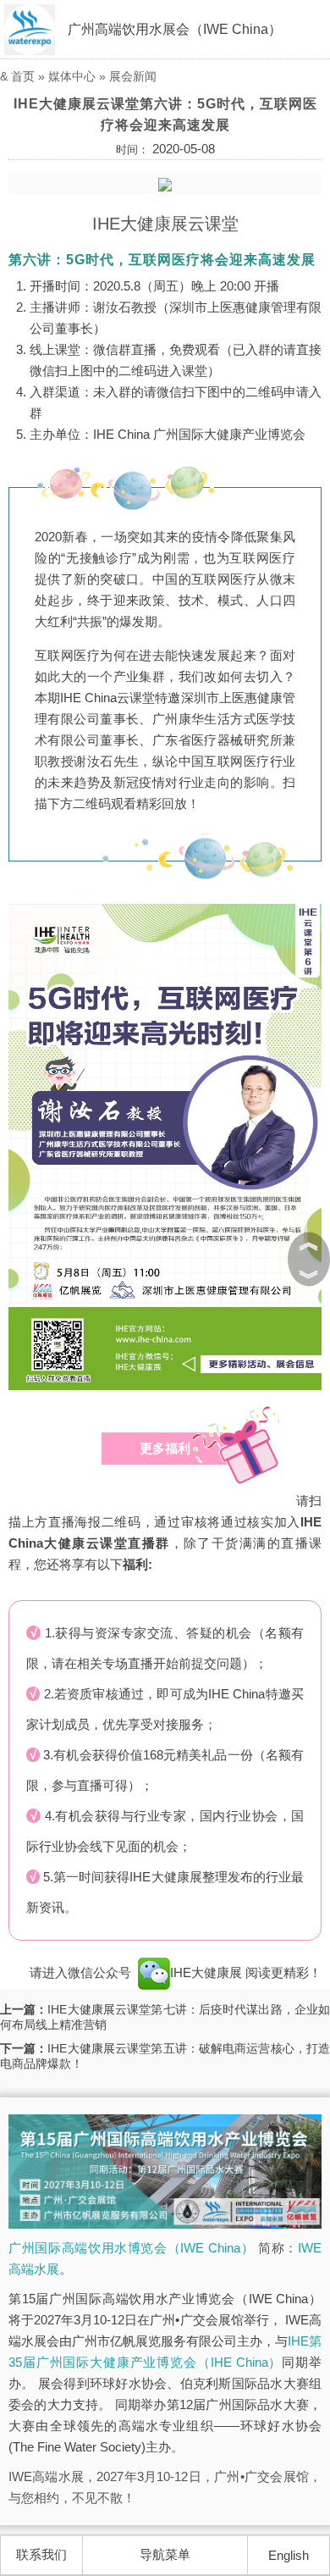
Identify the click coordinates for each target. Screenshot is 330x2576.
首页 (23, 76)
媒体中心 (72, 76)
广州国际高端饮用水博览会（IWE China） (131, 2248)
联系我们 (41, 2554)
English (289, 2555)
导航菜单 (165, 2554)
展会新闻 (133, 76)
